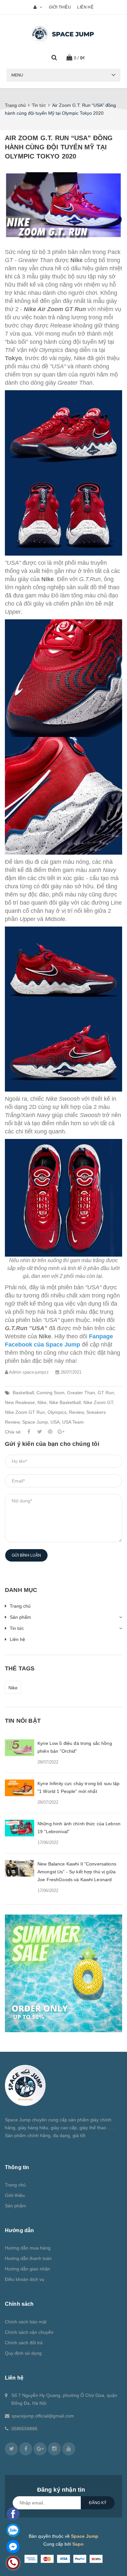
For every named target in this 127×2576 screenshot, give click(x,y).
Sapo (78, 2544)
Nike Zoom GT (98, 1402)
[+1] (61, 1432)
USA (55, 1422)
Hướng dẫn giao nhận (28, 2269)
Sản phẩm (20, 1617)
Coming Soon (50, 1393)
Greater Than (81, 1393)
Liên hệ (85, 7)
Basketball (23, 1393)
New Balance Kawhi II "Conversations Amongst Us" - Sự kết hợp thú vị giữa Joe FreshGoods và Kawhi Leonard (77, 1872)
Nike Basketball (65, 1402)
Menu (17, 75)
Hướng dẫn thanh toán (28, 2258)
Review (76, 1412)
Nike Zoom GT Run (25, 1412)
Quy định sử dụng (23, 2353)
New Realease (20, 1402)
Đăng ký (98, 2503)
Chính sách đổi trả (24, 2343)
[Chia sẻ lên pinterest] (50, 1432)
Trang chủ (20, 1606)
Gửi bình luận (26, 1555)
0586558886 (24, 2429)
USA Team (73, 1422)
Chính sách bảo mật (26, 2322)
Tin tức (17, 1628)
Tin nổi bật (23, 1721)
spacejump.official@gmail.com (43, 2416)
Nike (42, 1402)
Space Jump (35, 1422)
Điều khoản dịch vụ (25, 2279)
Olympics (57, 1412)
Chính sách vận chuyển (29, 2332)
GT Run (106, 1393)
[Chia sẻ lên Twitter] (39, 1432)
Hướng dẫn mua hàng (28, 2248)
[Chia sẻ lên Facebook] (29, 1432)
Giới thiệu (60, 7)
